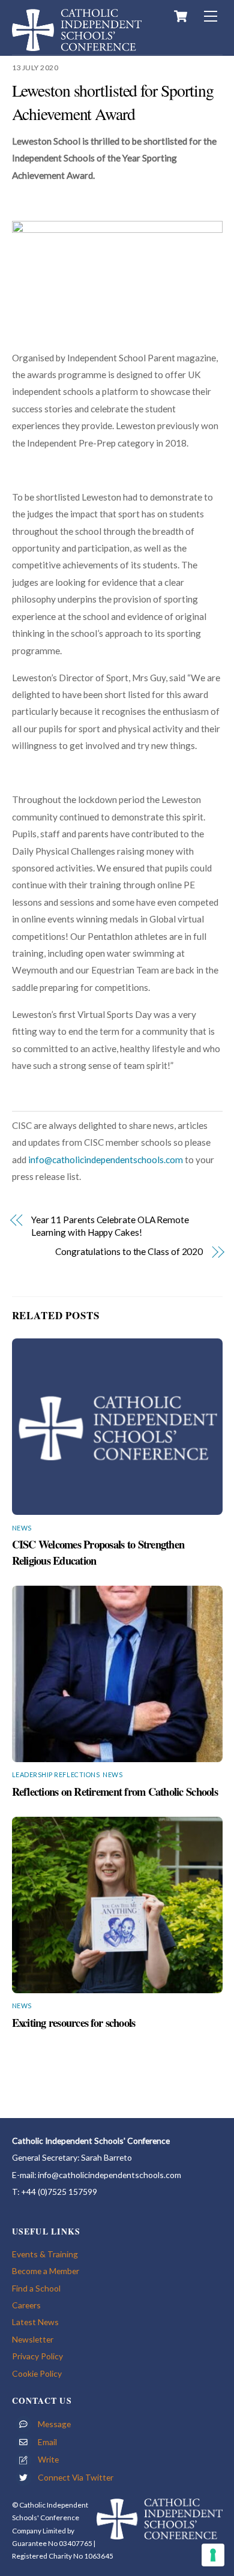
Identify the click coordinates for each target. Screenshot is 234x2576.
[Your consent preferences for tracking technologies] (213, 2555)
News (22, 1528)
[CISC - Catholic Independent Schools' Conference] (77, 45)
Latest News (35, 2322)
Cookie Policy (37, 2373)
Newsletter (33, 2339)
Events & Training (45, 2254)
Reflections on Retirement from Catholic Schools (115, 1791)
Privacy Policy (37, 2356)
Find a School (36, 2288)
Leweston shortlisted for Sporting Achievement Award (113, 102)
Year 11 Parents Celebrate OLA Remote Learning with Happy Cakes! (110, 1226)
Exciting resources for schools (74, 2022)
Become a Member (46, 2271)
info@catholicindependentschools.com (106, 1160)
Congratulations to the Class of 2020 (129, 1251)
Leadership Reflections (56, 1774)
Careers (26, 2305)
